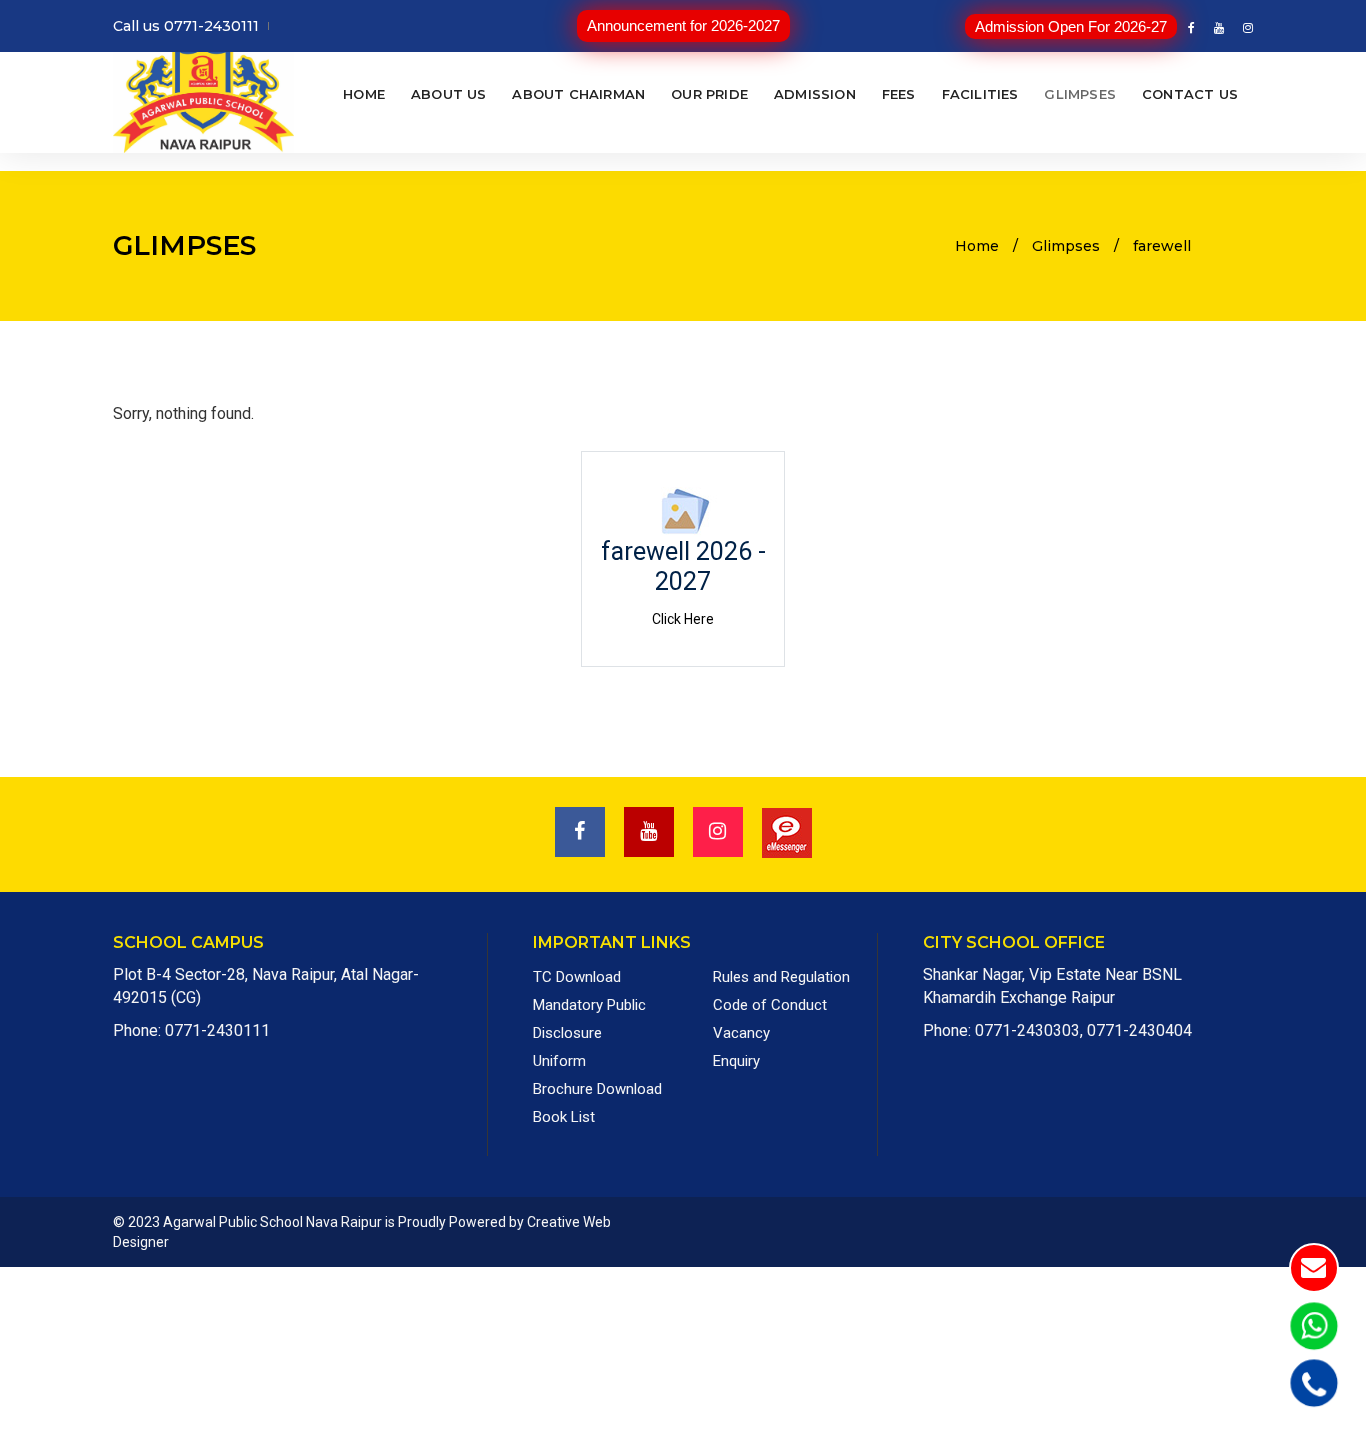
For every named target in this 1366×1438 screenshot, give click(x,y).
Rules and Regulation (781, 977)
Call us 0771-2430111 (186, 26)
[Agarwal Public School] (203, 93)
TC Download (577, 977)
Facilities (980, 93)
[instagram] (1244, 28)
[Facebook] (1191, 28)
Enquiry (736, 1061)
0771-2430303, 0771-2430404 (1083, 1030)
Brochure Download (597, 1089)
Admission (815, 93)
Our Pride (709, 93)
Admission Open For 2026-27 (1071, 26)
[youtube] (1219, 28)
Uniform (559, 1061)
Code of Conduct (770, 1005)
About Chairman (578, 93)
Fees (899, 93)
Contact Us (1190, 93)
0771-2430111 (217, 1030)
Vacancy (741, 1033)
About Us (449, 93)
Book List (564, 1117)
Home (364, 93)
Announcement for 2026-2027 (683, 25)
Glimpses (1080, 93)
